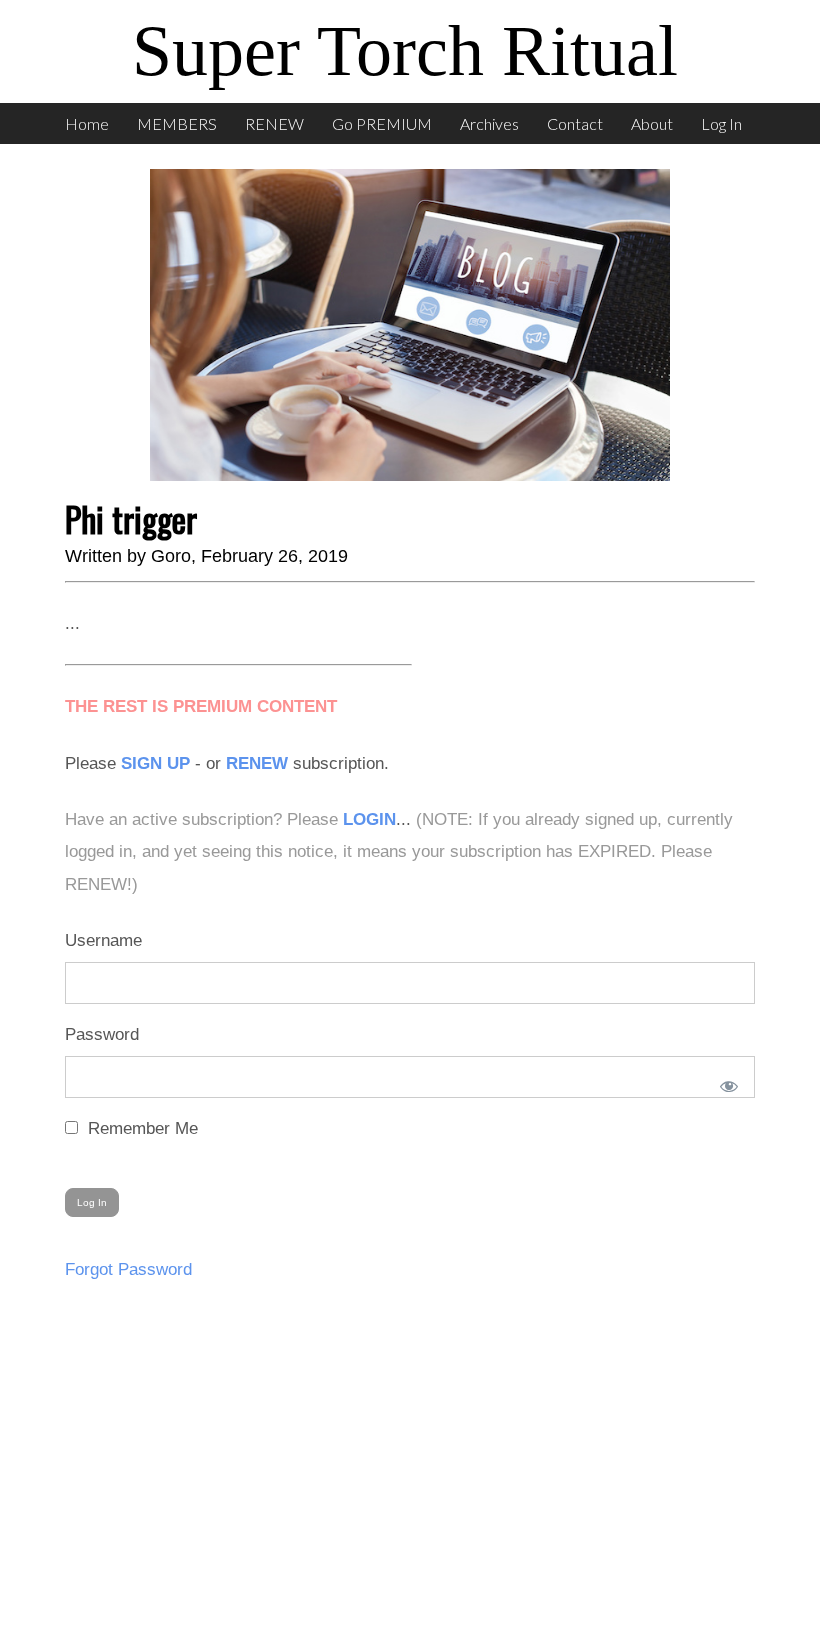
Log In (721, 123)
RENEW (274, 123)
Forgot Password (128, 1269)
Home (87, 123)
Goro (171, 556)
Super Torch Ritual (405, 51)
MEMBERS (177, 123)
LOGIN (369, 819)
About (652, 123)
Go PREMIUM (382, 123)
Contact (575, 123)
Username (103, 940)
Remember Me (140, 1128)
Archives (489, 123)
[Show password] (725, 1082)
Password (102, 1034)
